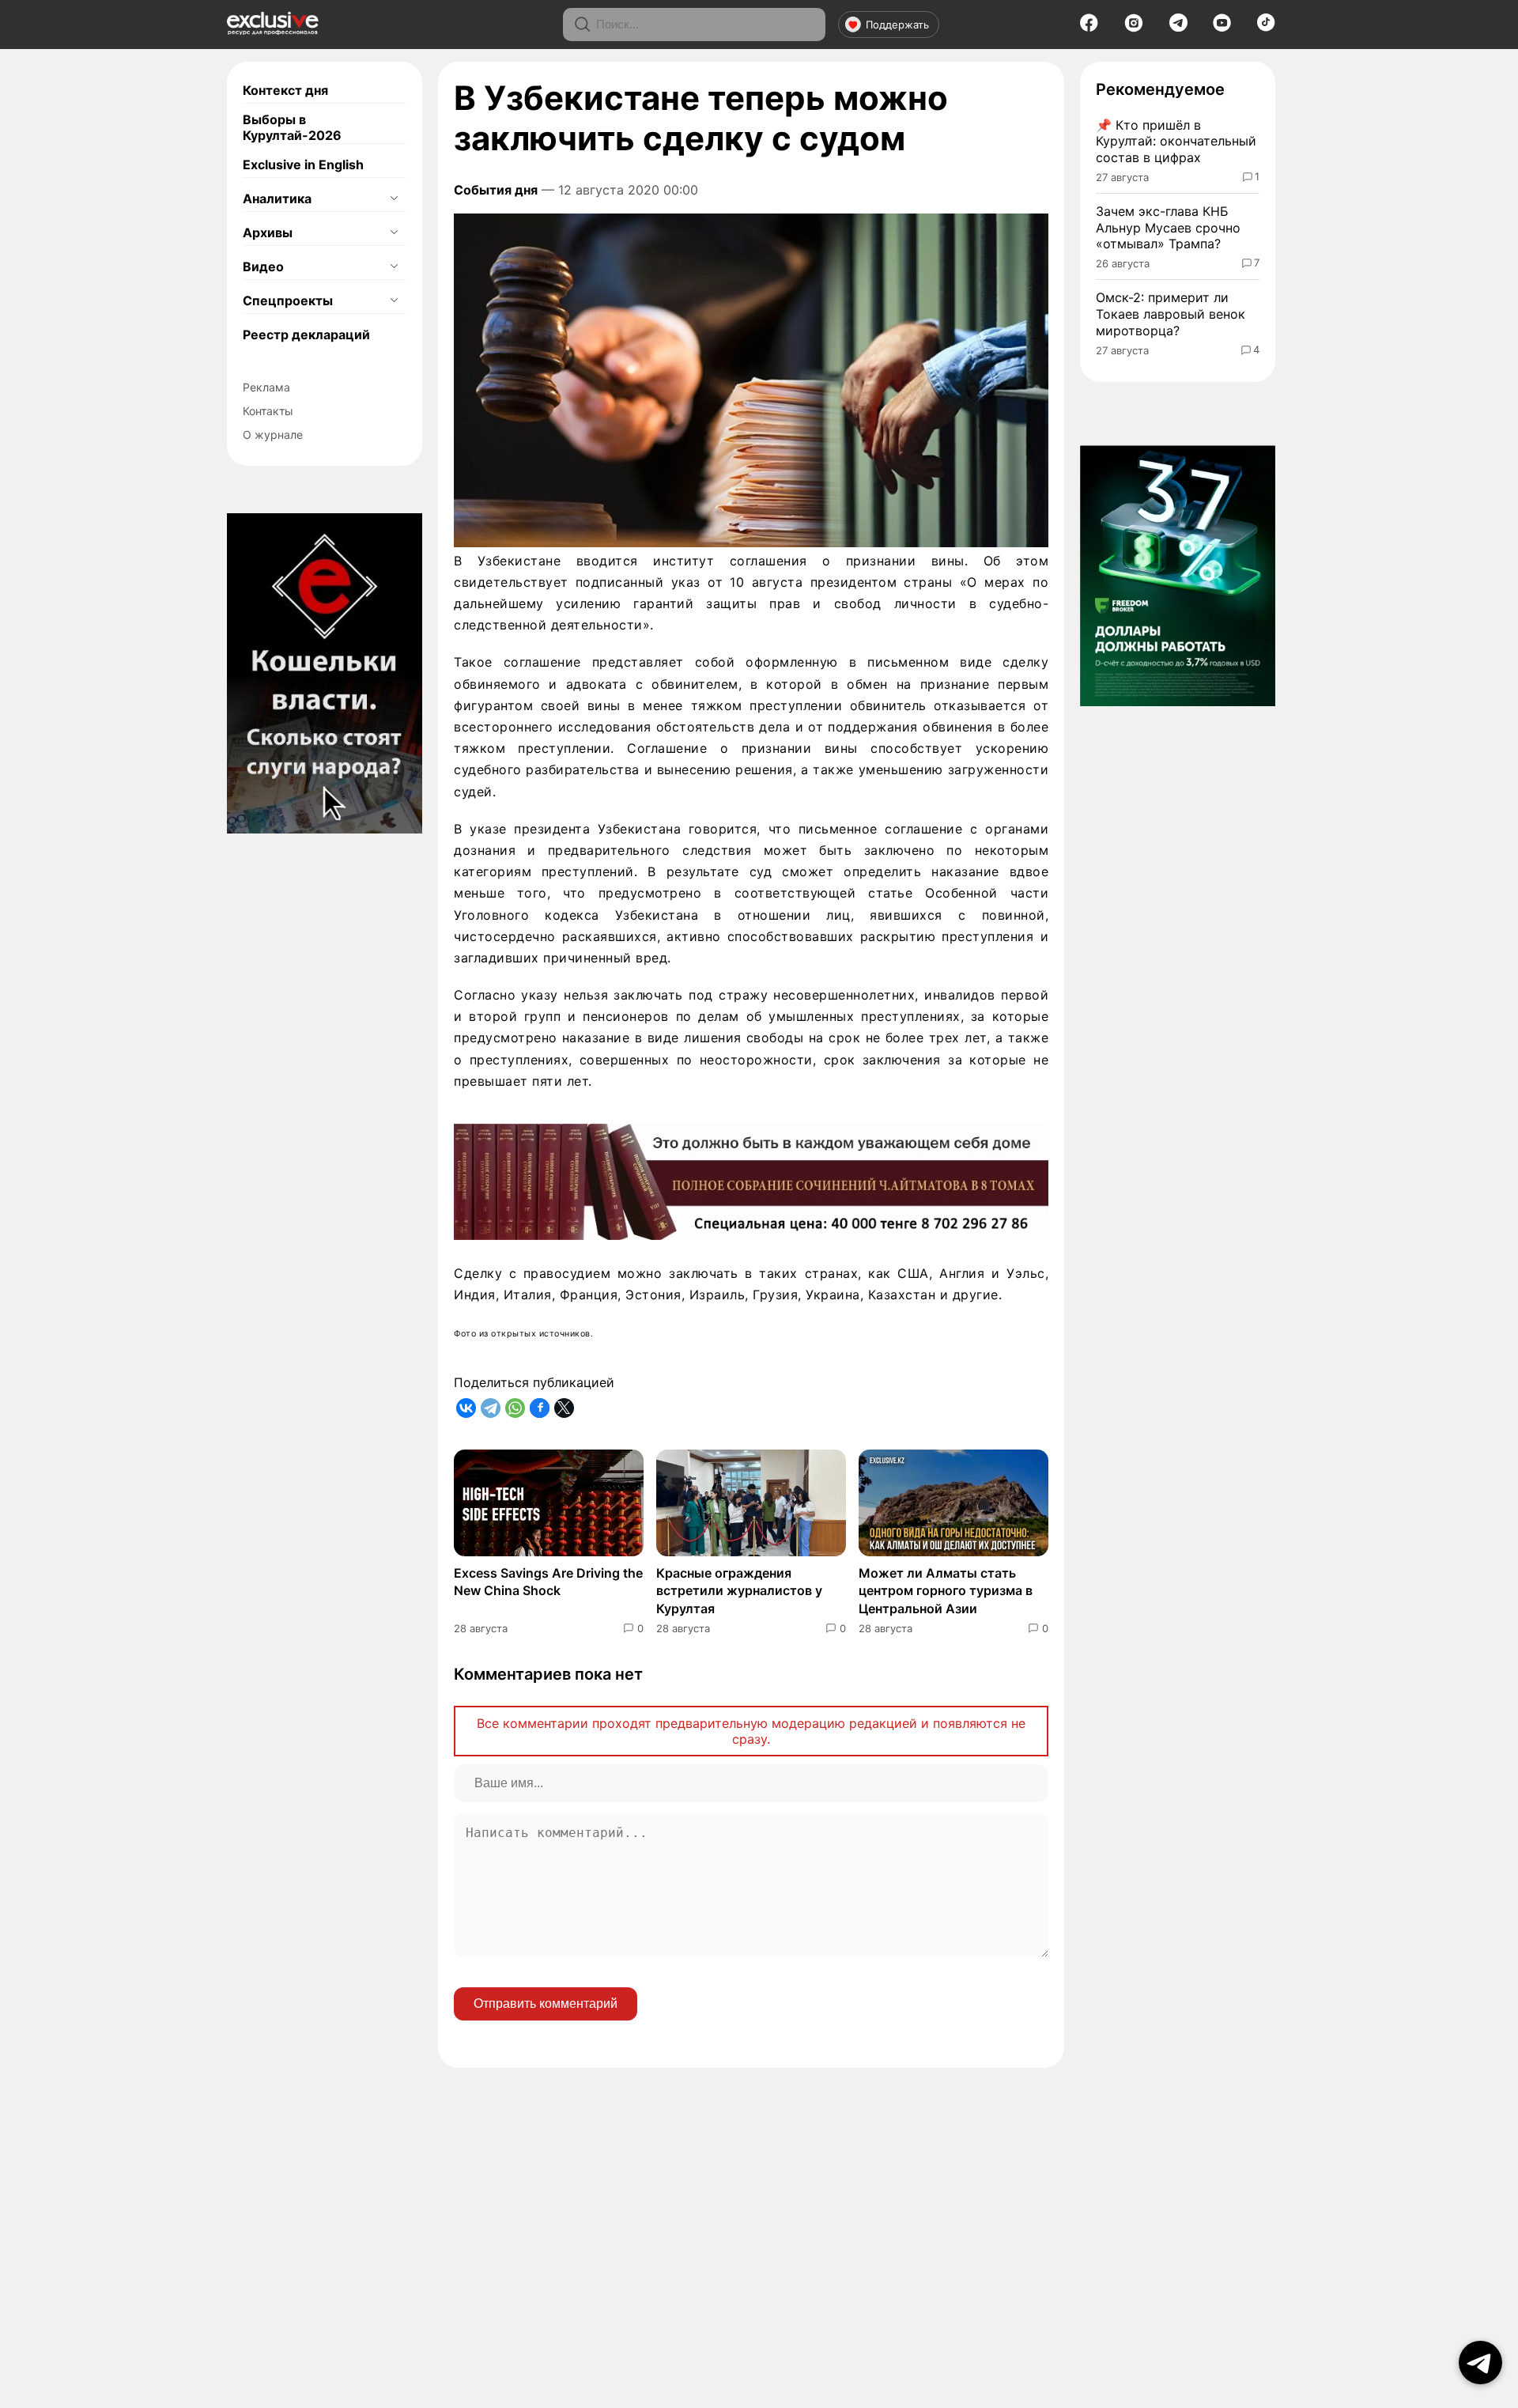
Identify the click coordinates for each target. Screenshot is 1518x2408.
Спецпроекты (288, 301)
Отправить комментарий (546, 2004)
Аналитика (277, 198)
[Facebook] (1089, 28)
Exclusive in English (303, 164)
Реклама (266, 387)
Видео (263, 267)
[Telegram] (1178, 27)
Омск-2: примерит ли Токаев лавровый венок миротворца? (1171, 314)
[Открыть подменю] (394, 198)
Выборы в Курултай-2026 (292, 127)
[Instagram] (1134, 28)
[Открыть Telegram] (1480, 2363)
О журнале (273, 435)
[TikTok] (1266, 27)
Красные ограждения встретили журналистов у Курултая (739, 1591)
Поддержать (897, 25)
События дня (496, 190)
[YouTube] (1222, 28)
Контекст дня (285, 90)
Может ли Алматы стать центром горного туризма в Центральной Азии (946, 1591)
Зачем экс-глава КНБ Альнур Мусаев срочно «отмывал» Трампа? (1168, 228)
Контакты (268, 411)
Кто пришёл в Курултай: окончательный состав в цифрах (1176, 142)
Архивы (268, 232)
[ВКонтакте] (466, 1408)
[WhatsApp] (515, 1408)
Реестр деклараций (306, 335)
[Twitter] (564, 1408)
